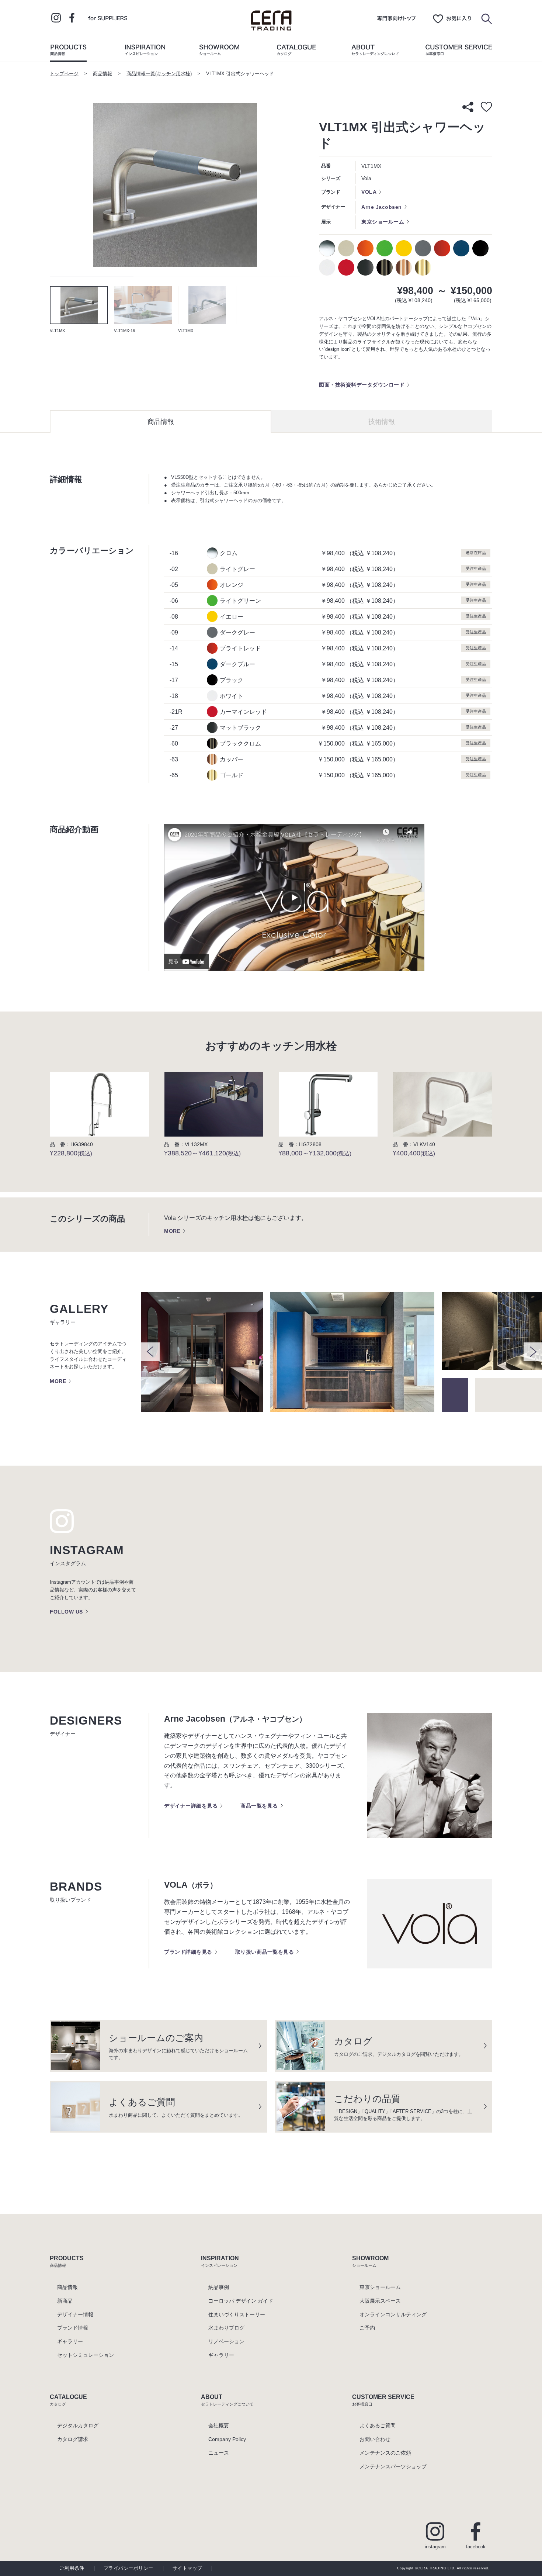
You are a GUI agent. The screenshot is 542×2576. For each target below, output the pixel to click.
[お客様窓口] (459, 52)
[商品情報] (68, 52)
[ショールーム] (219, 52)
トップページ (64, 74)
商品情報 (103, 74)
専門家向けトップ (397, 18)
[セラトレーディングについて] (375, 52)
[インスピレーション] (145, 52)
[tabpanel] (175, 185)
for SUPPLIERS (108, 18)
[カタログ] (296, 52)
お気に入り (452, 18)
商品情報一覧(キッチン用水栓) (159, 74)
